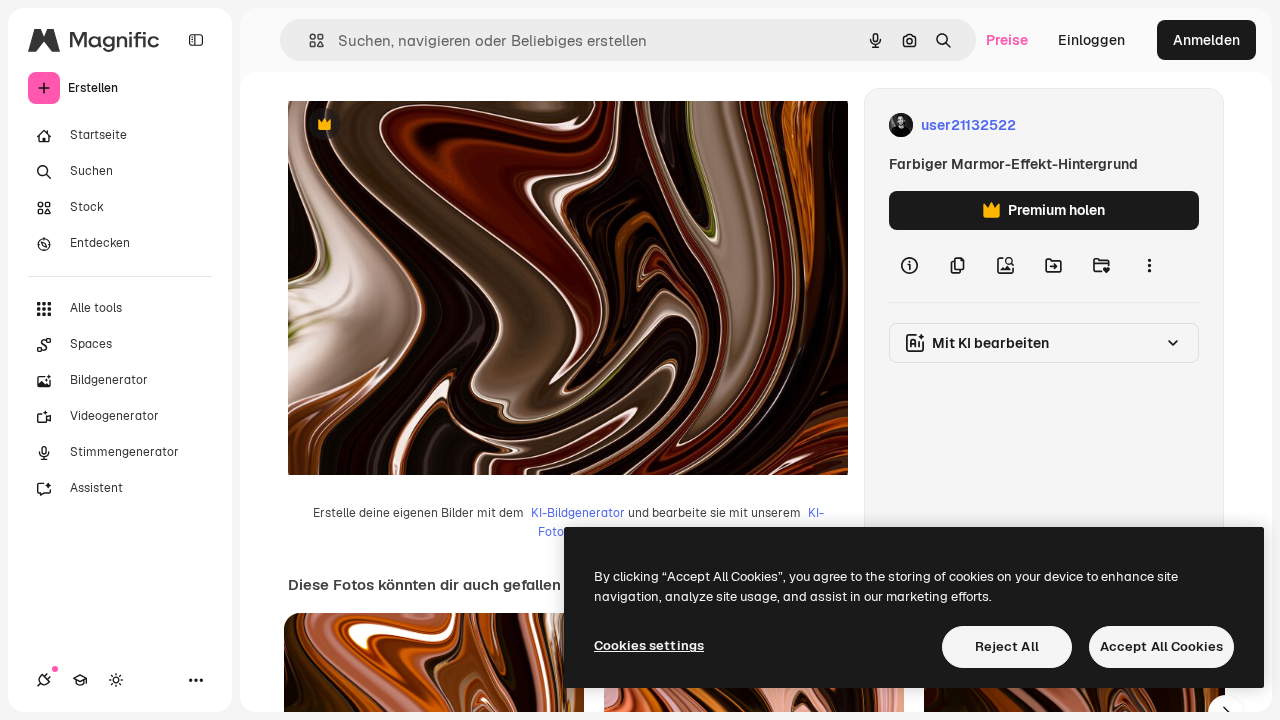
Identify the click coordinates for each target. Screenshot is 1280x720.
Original (416, 125)
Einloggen (1091, 40)
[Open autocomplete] (308, 40)
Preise (1007, 40)
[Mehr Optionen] (1149, 266)
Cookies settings (649, 645)
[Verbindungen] (44, 680)
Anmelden (1206, 40)
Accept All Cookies (1161, 646)
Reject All (1007, 646)
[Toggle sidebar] (196, 40)
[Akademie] (80, 680)
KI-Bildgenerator (578, 513)
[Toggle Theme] (116, 680)
